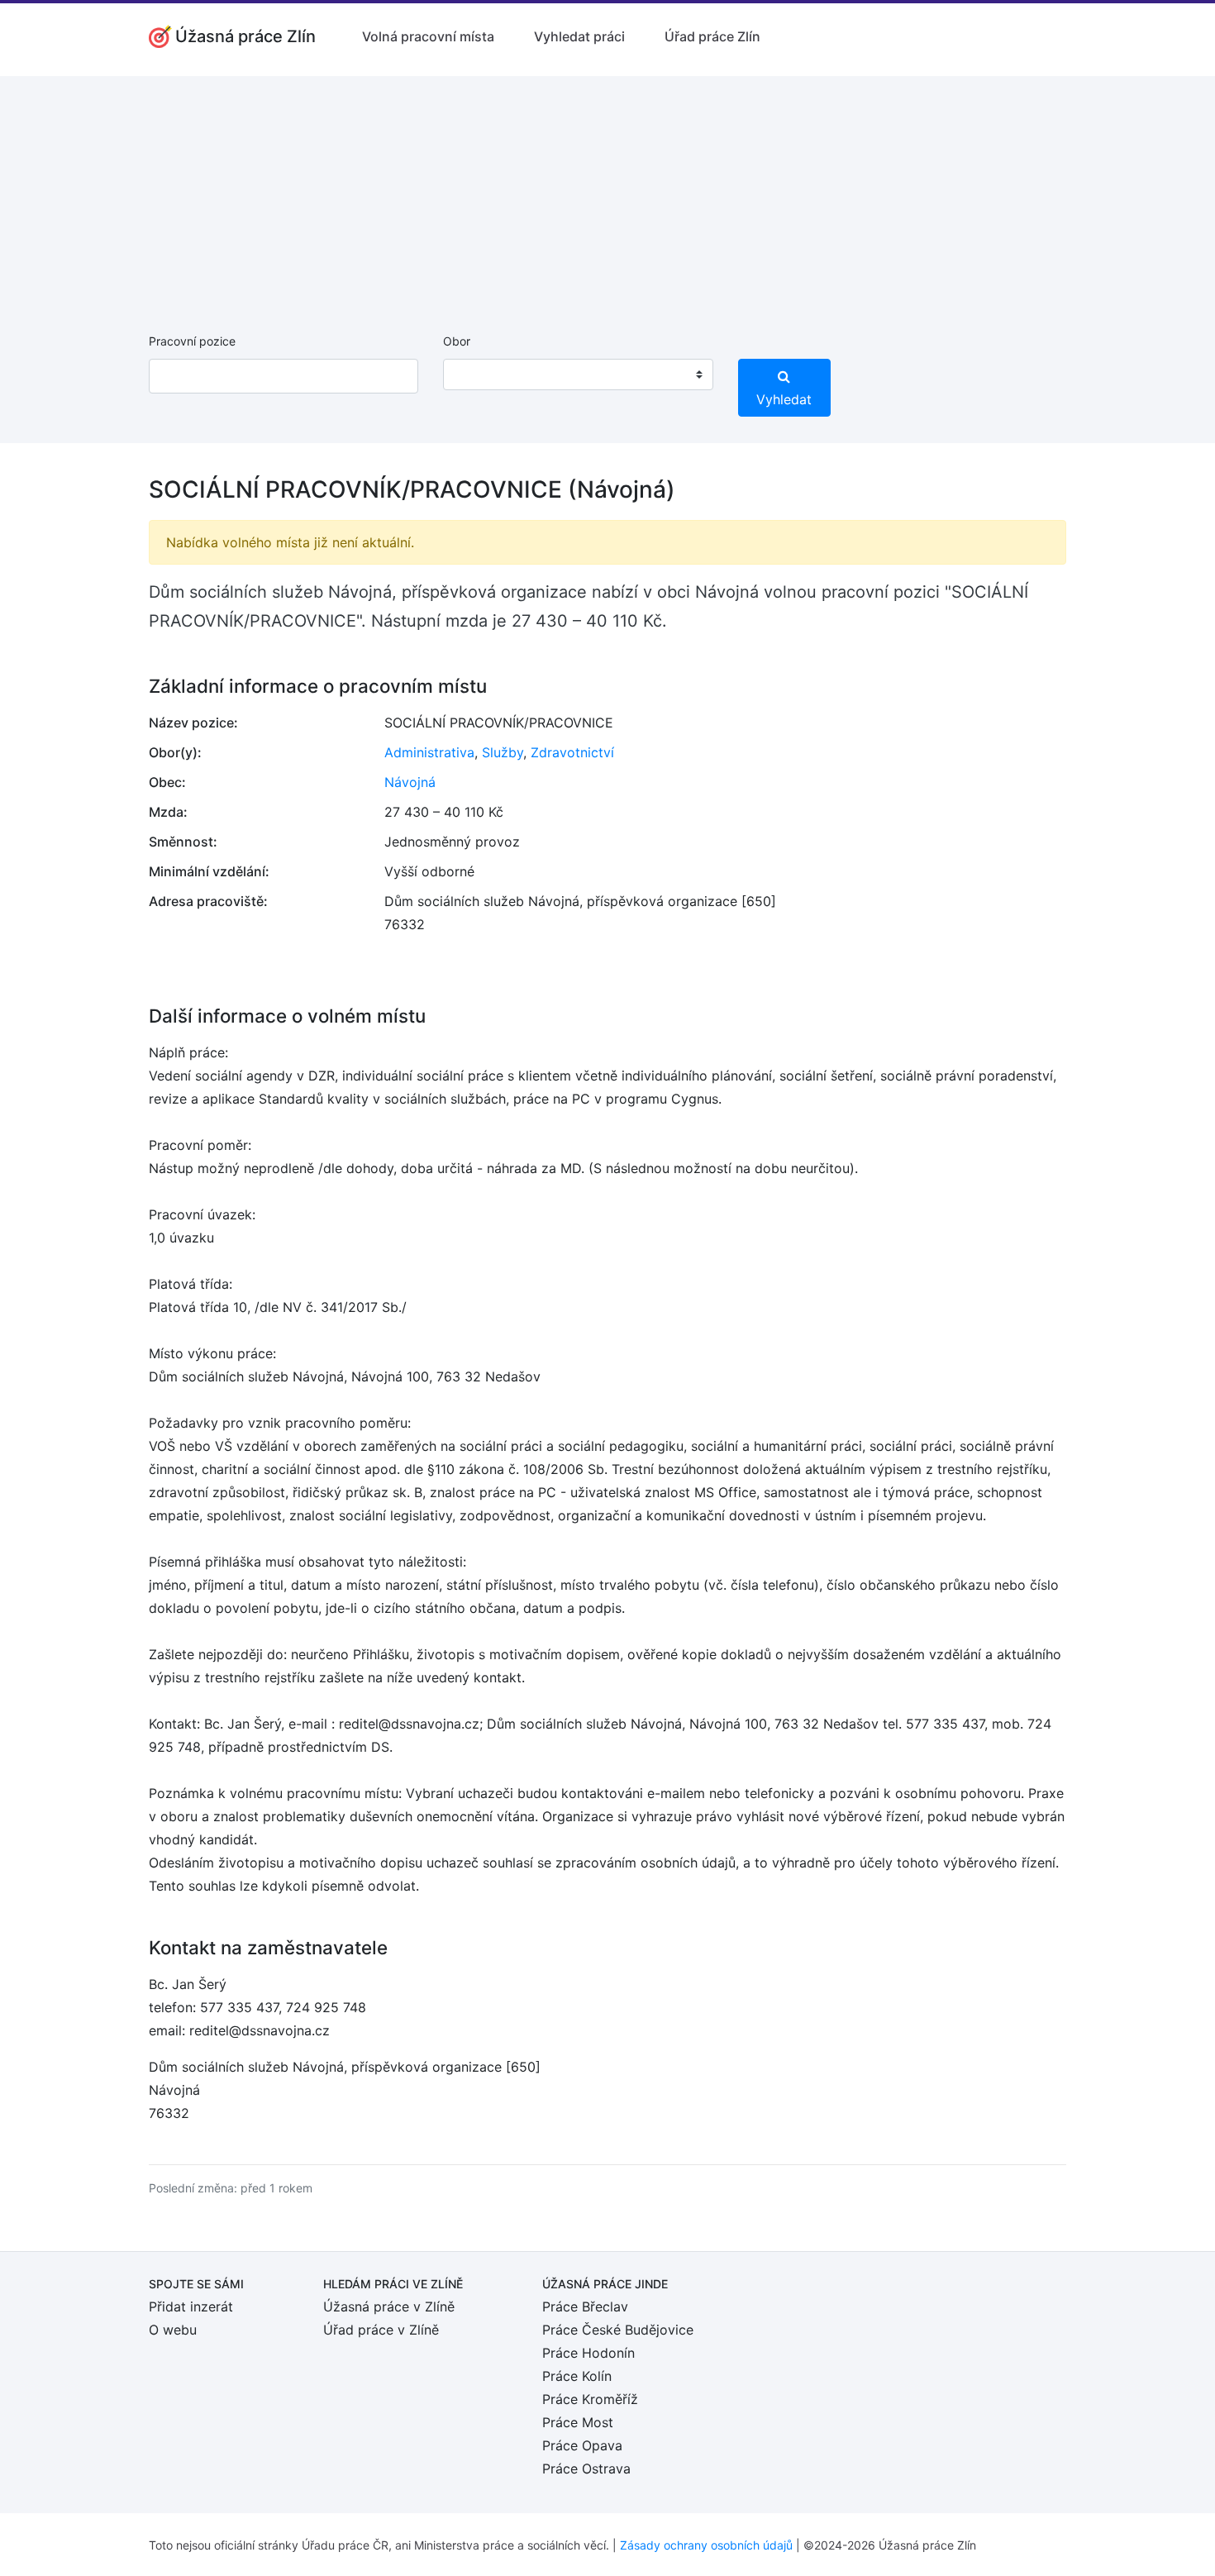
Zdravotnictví (572, 752)
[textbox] (477, 374)
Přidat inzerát (191, 2306)
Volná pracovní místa (428, 36)
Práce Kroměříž (590, 2399)
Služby (503, 752)
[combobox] (578, 374)
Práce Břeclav (585, 2306)
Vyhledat (784, 399)
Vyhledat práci (579, 36)
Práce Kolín (577, 2376)
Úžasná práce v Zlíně (389, 2306)
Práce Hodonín (588, 2353)
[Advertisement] (607, 192)
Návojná (410, 782)
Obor (457, 341)
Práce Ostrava (586, 2469)
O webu (173, 2330)
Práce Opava (582, 2445)
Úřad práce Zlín (712, 36)
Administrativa (429, 752)
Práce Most (578, 2422)
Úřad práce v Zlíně (381, 2330)
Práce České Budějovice (618, 2330)
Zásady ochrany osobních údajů (706, 2545)
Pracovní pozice (192, 341)
